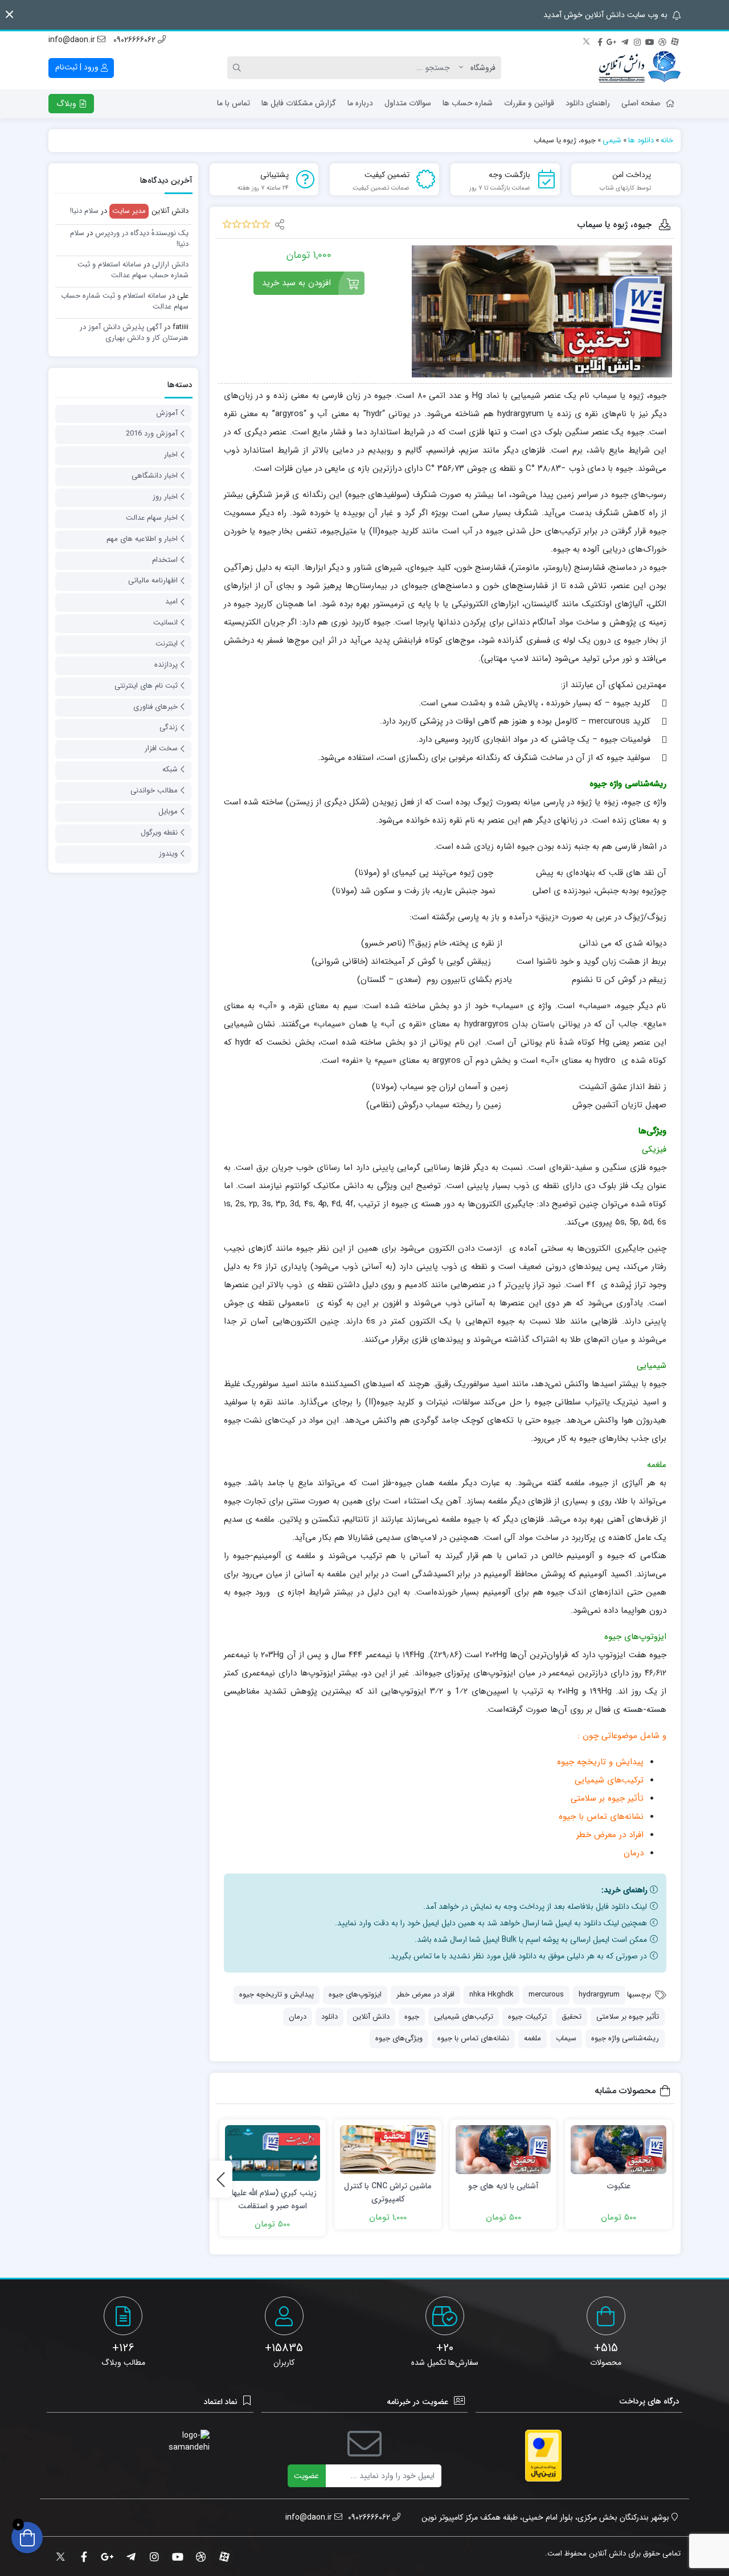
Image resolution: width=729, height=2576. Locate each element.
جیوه (412, 2017)
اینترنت (167, 644)
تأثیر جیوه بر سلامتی (628, 2017)
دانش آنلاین (371, 2017)
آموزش (167, 413)
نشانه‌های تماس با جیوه (473, 2038)
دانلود (329, 2017)
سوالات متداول (408, 103)
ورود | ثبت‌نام (78, 67)
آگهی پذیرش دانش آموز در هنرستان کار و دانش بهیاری (134, 333)
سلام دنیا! (84, 211)
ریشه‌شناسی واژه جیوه (625, 2038)
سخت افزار (161, 748)
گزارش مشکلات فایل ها (299, 103)
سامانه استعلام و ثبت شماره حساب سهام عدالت (133, 270)
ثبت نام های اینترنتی (146, 686)
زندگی (169, 727)
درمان (298, 2017)
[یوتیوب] (650, 40)
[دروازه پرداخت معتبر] (543, 2456)
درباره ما (360, 103)
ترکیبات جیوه (527, 2017)
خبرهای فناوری (155, 707)
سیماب (566, 2038)
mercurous (546, 1994)
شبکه (170, 769)
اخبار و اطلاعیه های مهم (142, 539)
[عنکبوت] (619, 2149)
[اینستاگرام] (637, 40)
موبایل (168, 812)
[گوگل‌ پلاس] (612, 40)
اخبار (171, 455)
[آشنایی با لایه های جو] (503, 2149)
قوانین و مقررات (529, 103)
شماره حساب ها (468, 103)
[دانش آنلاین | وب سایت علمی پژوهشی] (640, 68)
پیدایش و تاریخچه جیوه (277, 1994)
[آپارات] (675, 40)
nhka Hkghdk (492, 1994)
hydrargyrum (599, 1994)
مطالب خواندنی (154, 790)
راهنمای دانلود (588, 103)
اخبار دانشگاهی (155, 476)
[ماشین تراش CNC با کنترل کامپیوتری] (388, 2149)
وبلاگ (67, 104)
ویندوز (168, 854)
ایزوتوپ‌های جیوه (355, 1994)
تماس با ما (234, 103)
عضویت (306, 2476)
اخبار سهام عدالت (152, 518)
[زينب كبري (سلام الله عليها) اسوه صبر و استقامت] (273, 2153)
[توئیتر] (587, 40)
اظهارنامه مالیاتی (153, 580)
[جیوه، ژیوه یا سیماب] (542, 311)
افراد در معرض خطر (425, 1994)
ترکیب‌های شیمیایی (464, 2017)
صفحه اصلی (641, 103)
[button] (9, 15)
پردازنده (166, 665)
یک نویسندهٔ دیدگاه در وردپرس (142, 233)
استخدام (165, 560)
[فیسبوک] (600, 40)
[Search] (239, 68)
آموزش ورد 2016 (152, 434)
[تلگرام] (625, 40)
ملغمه (533, 2038)
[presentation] (221, 2179)
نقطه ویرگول (159, 833)
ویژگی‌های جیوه (399, 2038)
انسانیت (165, 623)
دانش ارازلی (170, 264)
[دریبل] (662, 40)
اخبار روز (165, 497)
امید (171, 601)
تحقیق (572, 2017)
